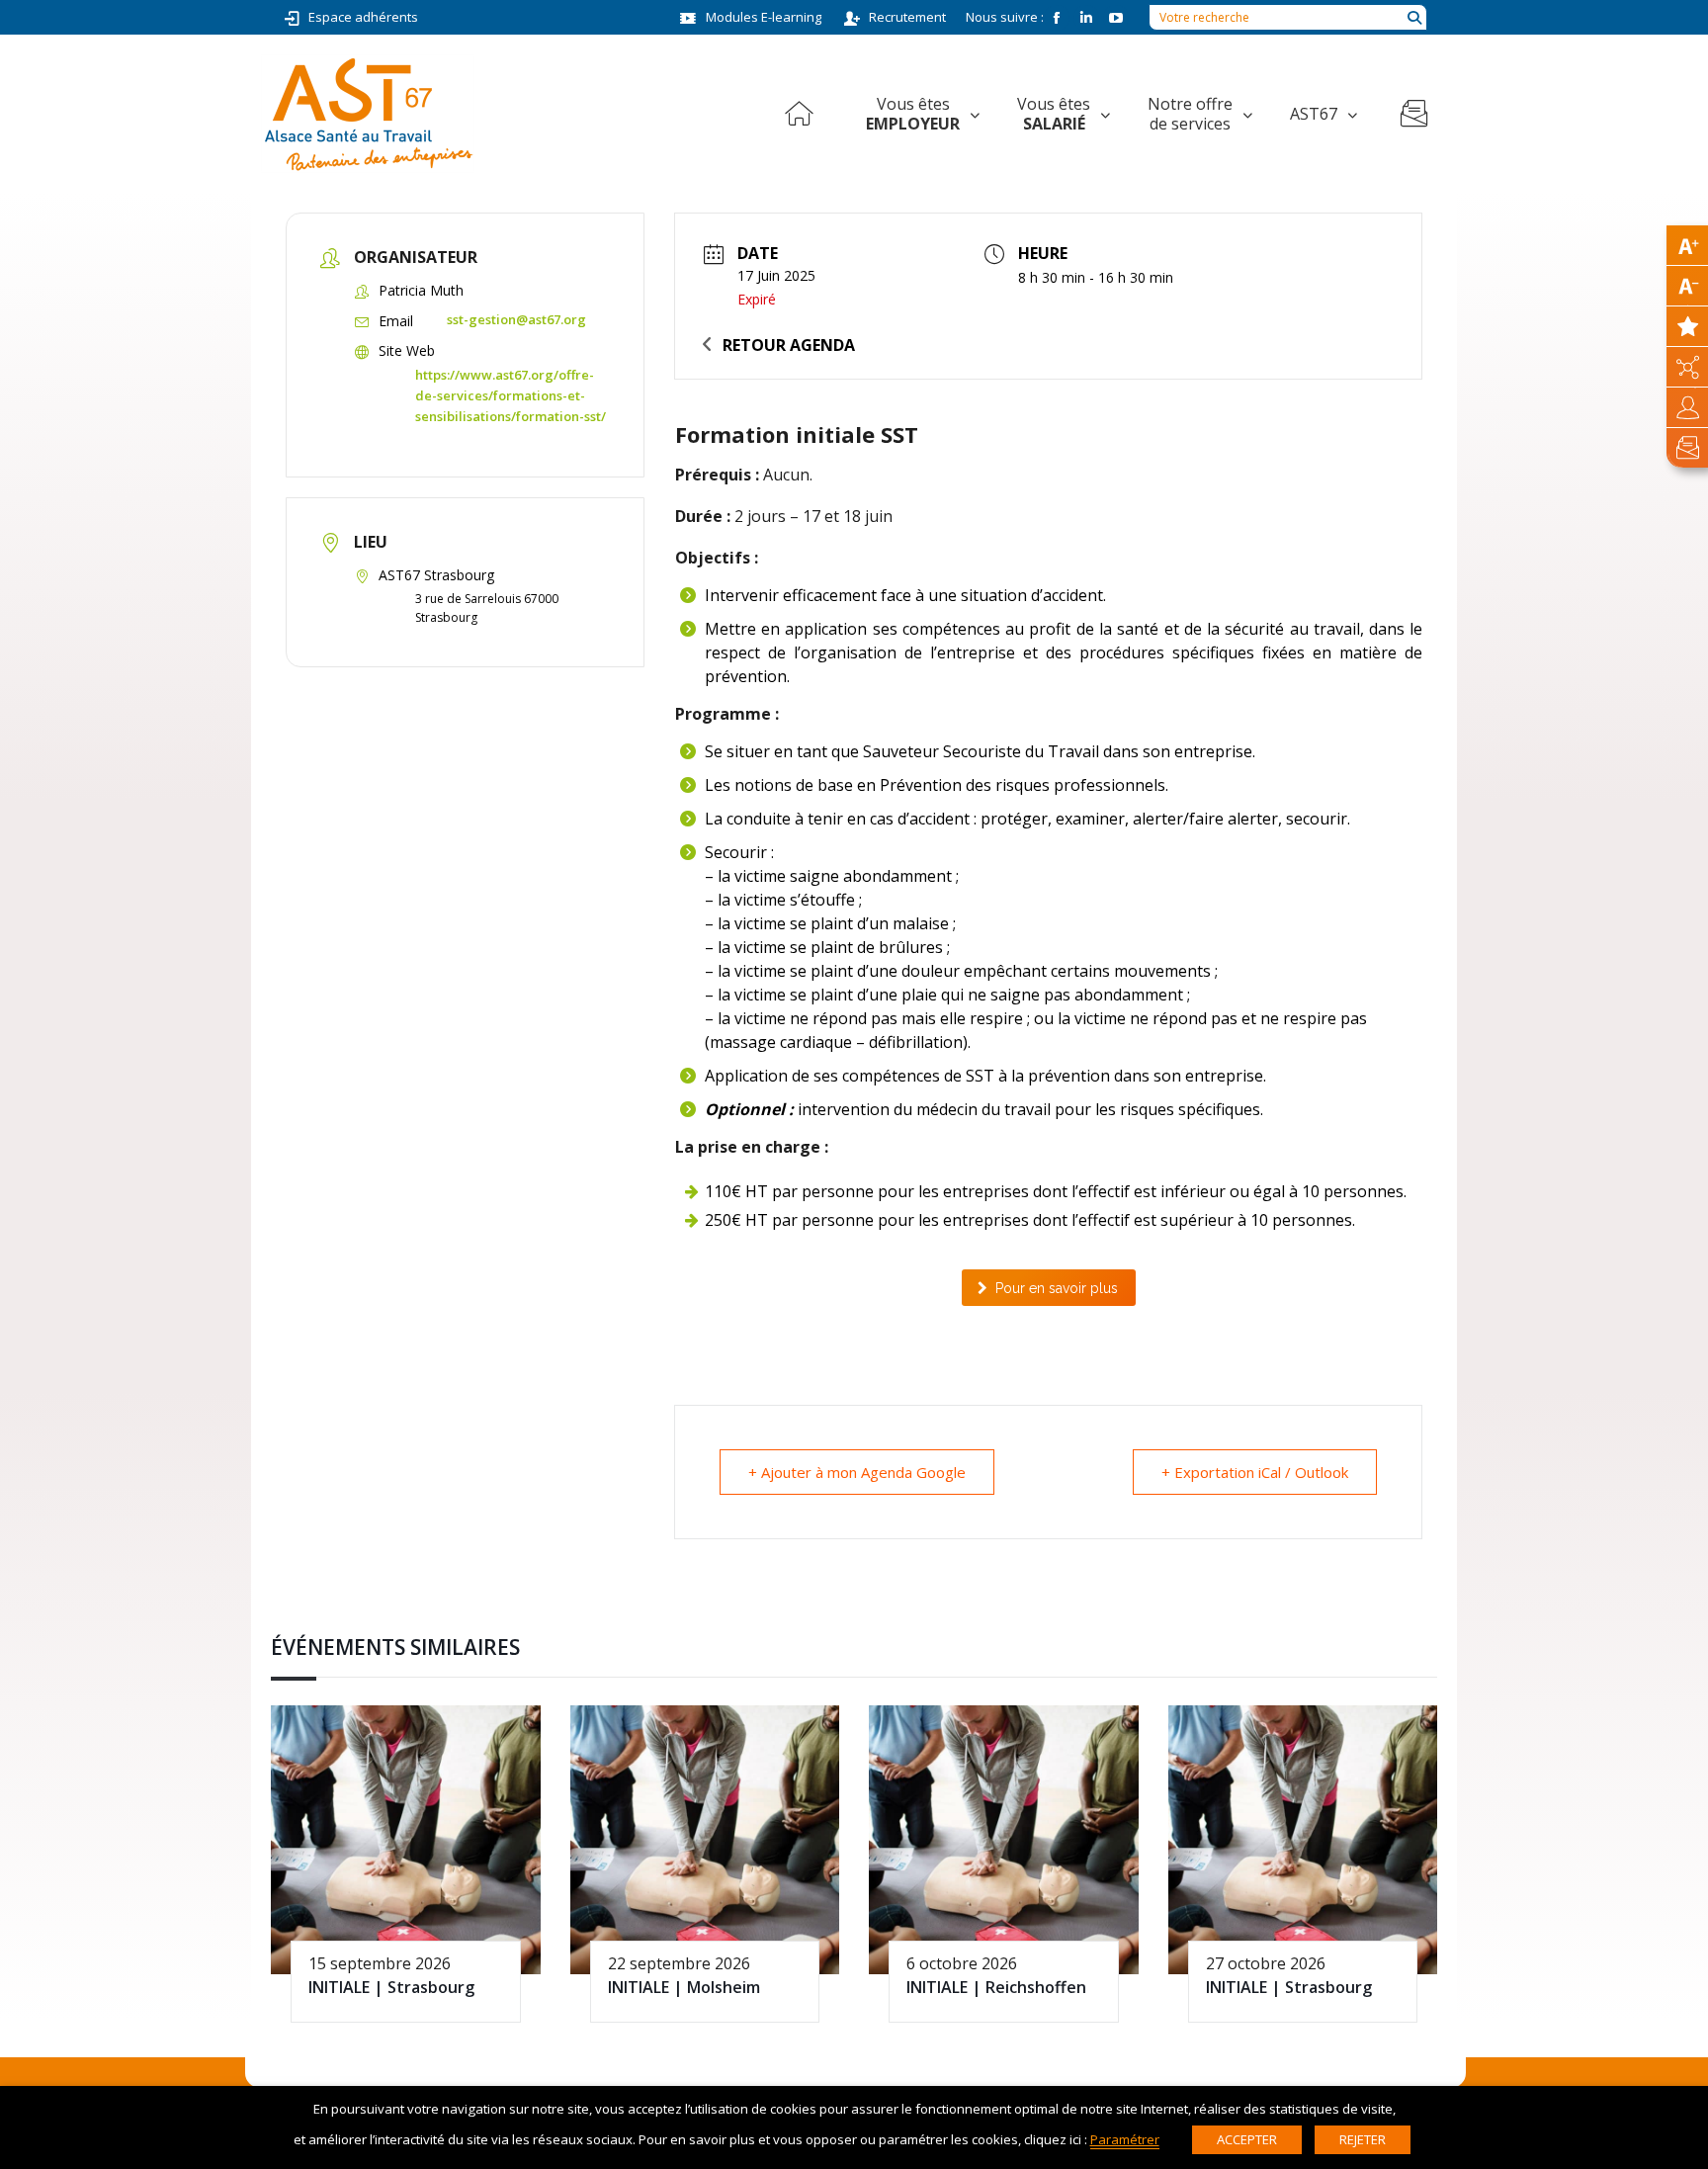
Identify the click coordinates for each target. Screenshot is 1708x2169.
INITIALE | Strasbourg (391, 1987)
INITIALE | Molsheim (684, 1987)
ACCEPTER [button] (1247, 2139)
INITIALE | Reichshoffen (996, 1987)
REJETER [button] (1363, 2139)
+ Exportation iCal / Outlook (1255, 1472)
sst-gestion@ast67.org (516, 319)
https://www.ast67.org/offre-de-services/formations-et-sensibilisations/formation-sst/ (511, 395)
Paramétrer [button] (1125, 2139)
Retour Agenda (789, 345)
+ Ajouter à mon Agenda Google (857, 1472)
